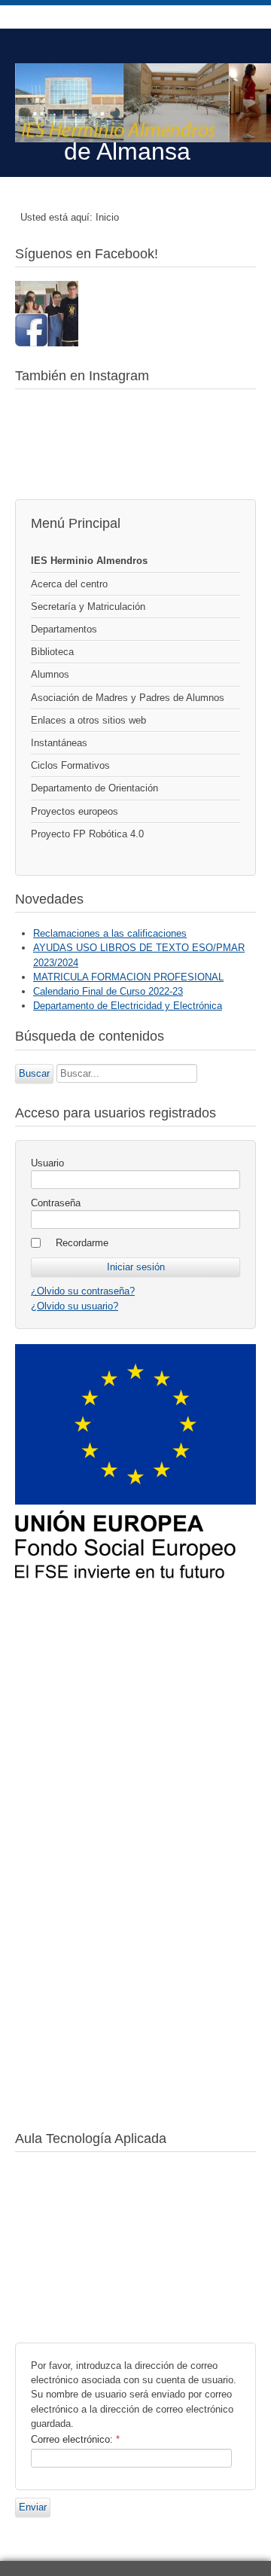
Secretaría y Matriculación (88, 607)
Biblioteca (52, 652)
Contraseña (56, 1203)
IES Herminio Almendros (89, 561)
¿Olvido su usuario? (75, 1306)
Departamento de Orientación (94, 788)
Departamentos (64, 629)
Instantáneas (59, 743)
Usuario (47, 1163)
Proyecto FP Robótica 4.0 (87, 834)
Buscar (34, 1073)
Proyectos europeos (75, 811)
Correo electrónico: (75, 2439)
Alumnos (50, 674)
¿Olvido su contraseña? (83, 1291)
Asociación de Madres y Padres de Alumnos (128, 698)
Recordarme (82, 1243)
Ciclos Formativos (70, 765)
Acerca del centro (69, 584)
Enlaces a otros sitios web (88, 720)
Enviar (33, 2507)
